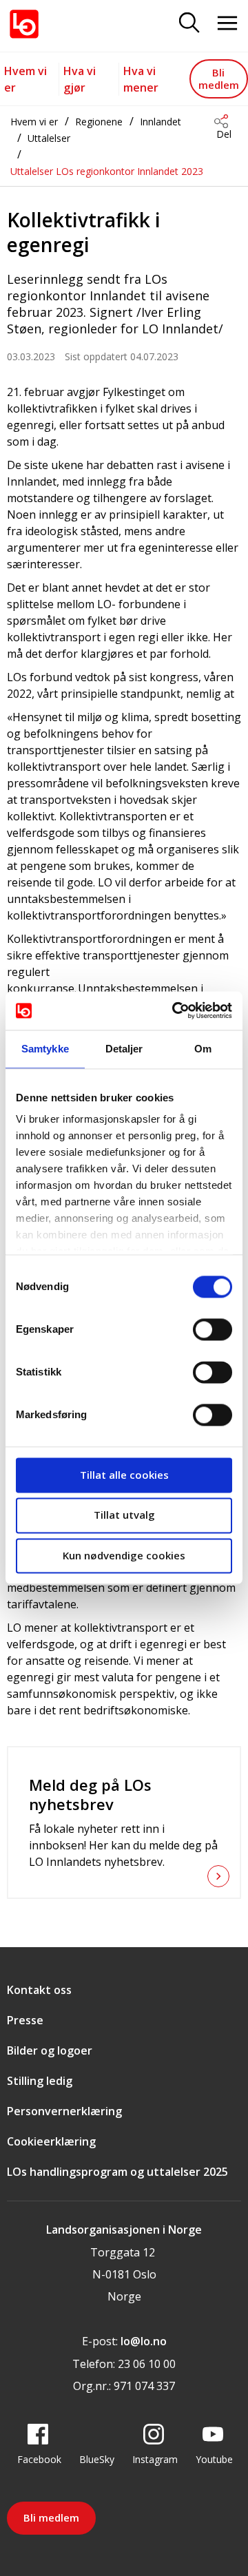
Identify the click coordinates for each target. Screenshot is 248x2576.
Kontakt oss (39, 1990)
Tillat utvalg (124, 1515)
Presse (25, 2020)
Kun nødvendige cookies (124, 1555)
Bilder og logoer (50, 2050)
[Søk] (189, 24)
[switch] (213, 1329)
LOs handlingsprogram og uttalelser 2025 (117, 2172)
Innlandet (161, 122)
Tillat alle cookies (124, 1475)
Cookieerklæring (51, 2141)
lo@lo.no (144, 2341)
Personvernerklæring (64, 2111)
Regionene (99, 122)
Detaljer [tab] (124, 1049)
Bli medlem (219, 78)
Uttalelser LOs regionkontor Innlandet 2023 (107, 171)
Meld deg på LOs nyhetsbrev (90, 1794)
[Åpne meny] (227, 24)
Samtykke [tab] (45, 1049)
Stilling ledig (40, 2081)
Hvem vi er (34, 122)
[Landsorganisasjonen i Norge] (24, 24)
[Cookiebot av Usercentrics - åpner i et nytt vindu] (175, 1010)
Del (224, 134)
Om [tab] (203, 1049)
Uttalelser (49, 138)
